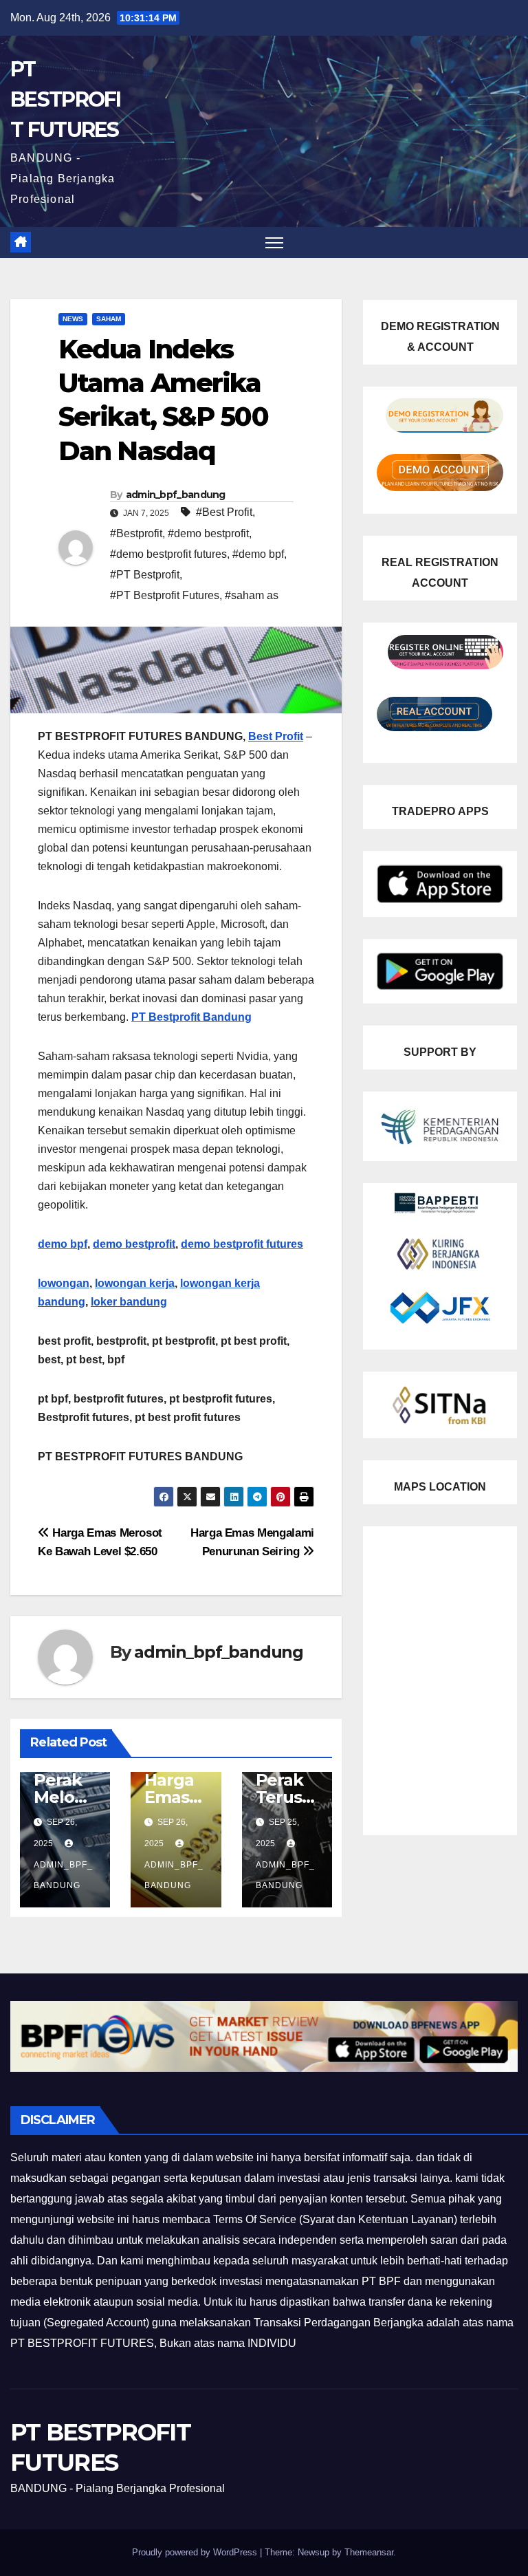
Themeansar (369, 2552)
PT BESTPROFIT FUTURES (66, 99)
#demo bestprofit (208, 533)
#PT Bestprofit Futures (165, 595)
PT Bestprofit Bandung (191, 1017)
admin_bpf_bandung (176, 495)
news (73, 319)
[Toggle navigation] (275, 242)
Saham (109, 319)
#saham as (252, 595)
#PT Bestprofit (145, 575)
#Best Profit (224, 512)
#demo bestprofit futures (168, 554)
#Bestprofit (136, 533)
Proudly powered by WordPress (196, 2552)
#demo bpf (258, 554)
